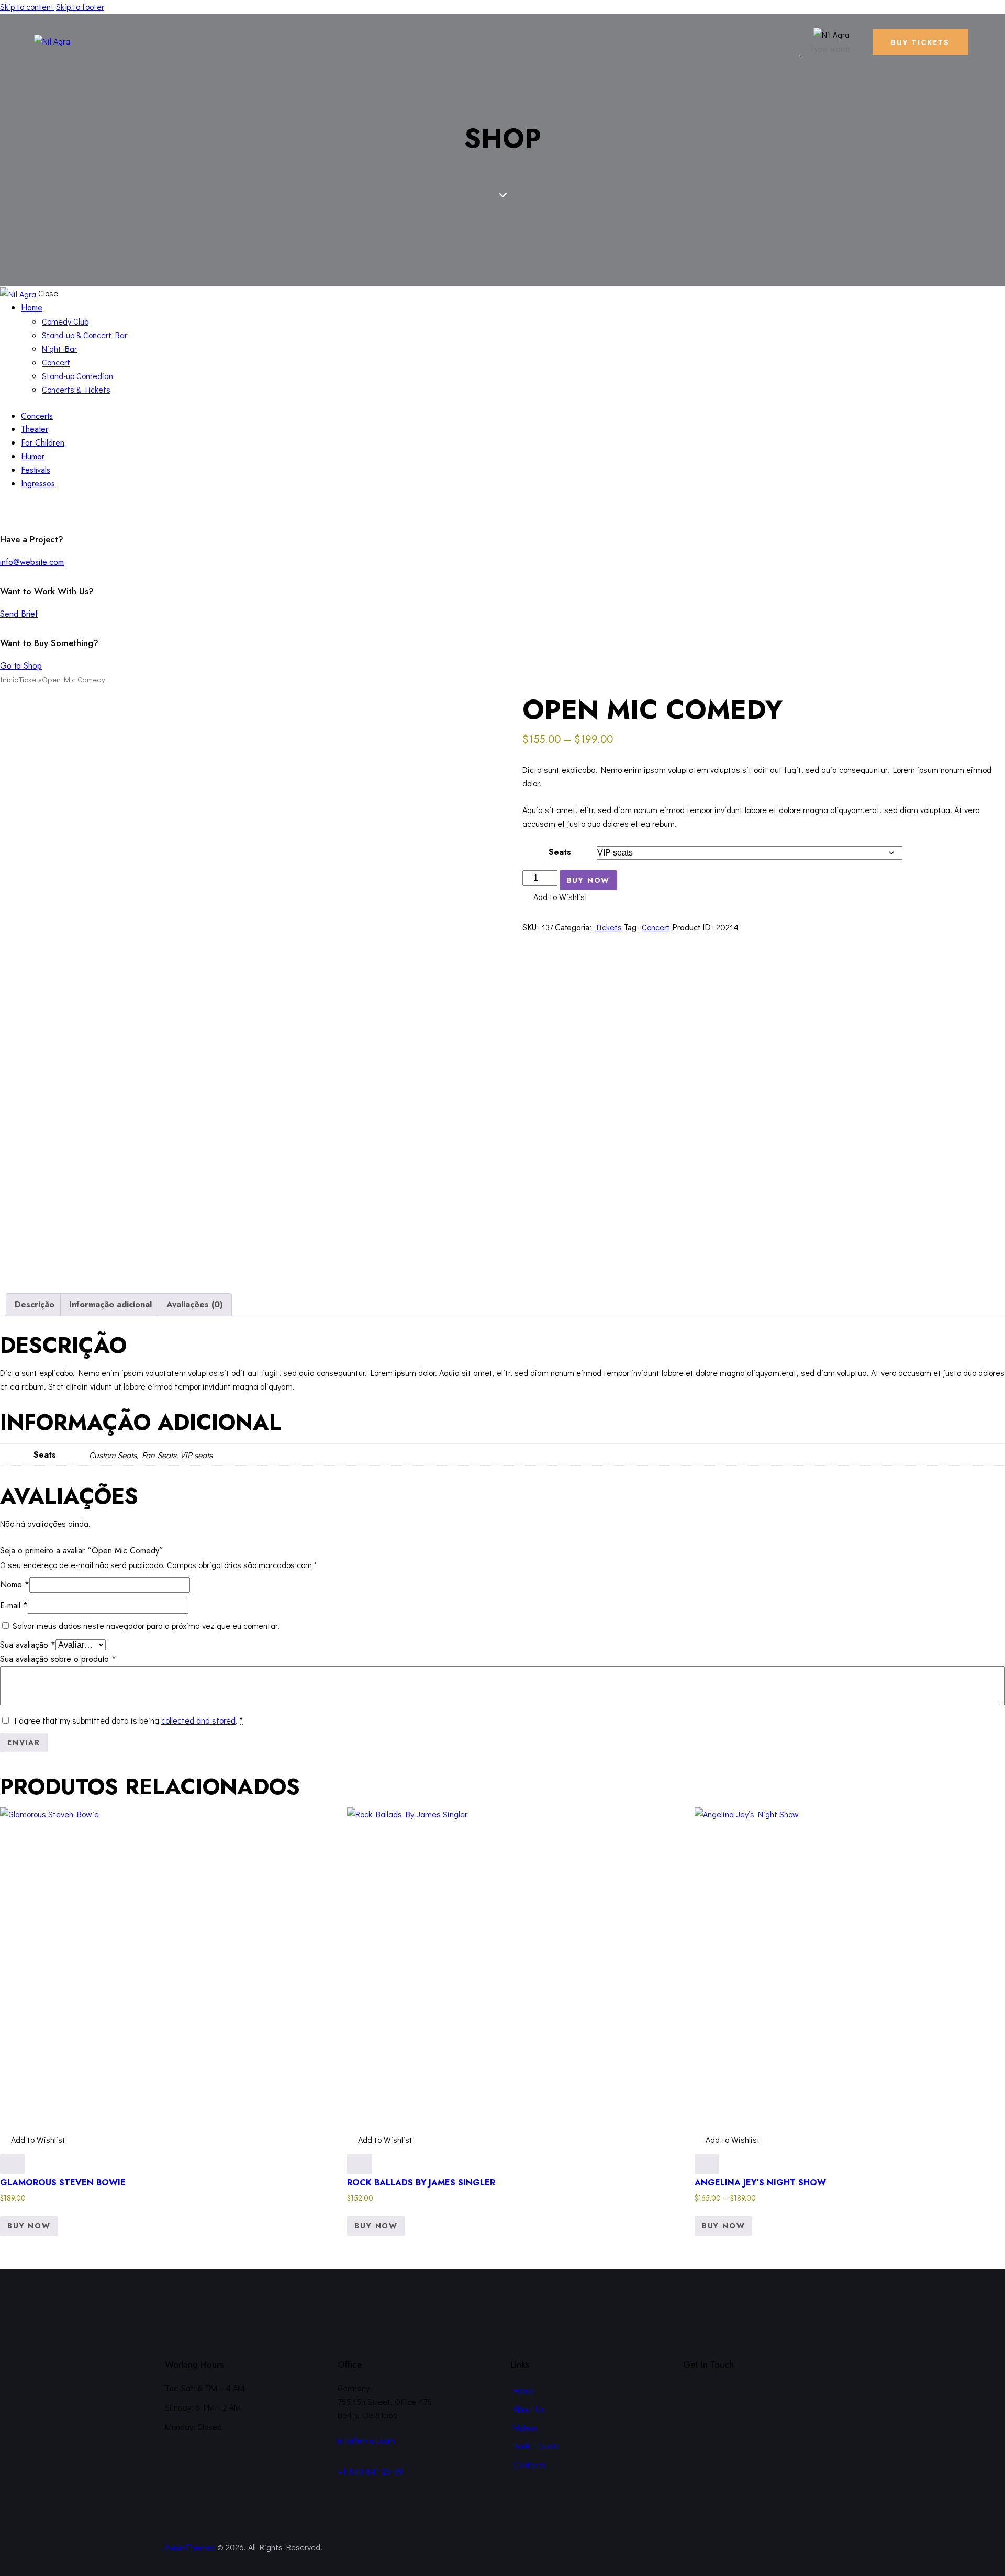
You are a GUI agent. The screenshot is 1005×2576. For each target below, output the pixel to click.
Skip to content (27, 7)
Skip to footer (80, 7)
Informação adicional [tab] (110, 1304)
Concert (656, 927)
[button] (555, 897)
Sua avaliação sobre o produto (58, 1659)
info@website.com (32, 562)
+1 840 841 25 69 (370, 2472)
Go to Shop (21, 666)
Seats (560, 852)
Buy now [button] (376, 2226)
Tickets (30, 679)
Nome (15, 1585)
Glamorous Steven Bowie (63, 2183)
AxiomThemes (190, 2547)
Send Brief (19, 614)
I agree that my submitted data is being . (129, 1720)
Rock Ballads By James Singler (421, 2183)
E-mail (14, 1606)
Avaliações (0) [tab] (195, 1304)
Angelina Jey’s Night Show (760, 2183)
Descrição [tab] (35, 1304)
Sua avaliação (28, 1645)
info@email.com (366, 2440)
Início (9, 679)
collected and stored (198, 1720)
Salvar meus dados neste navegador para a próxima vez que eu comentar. (146, 1625)
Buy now (589, 880)
